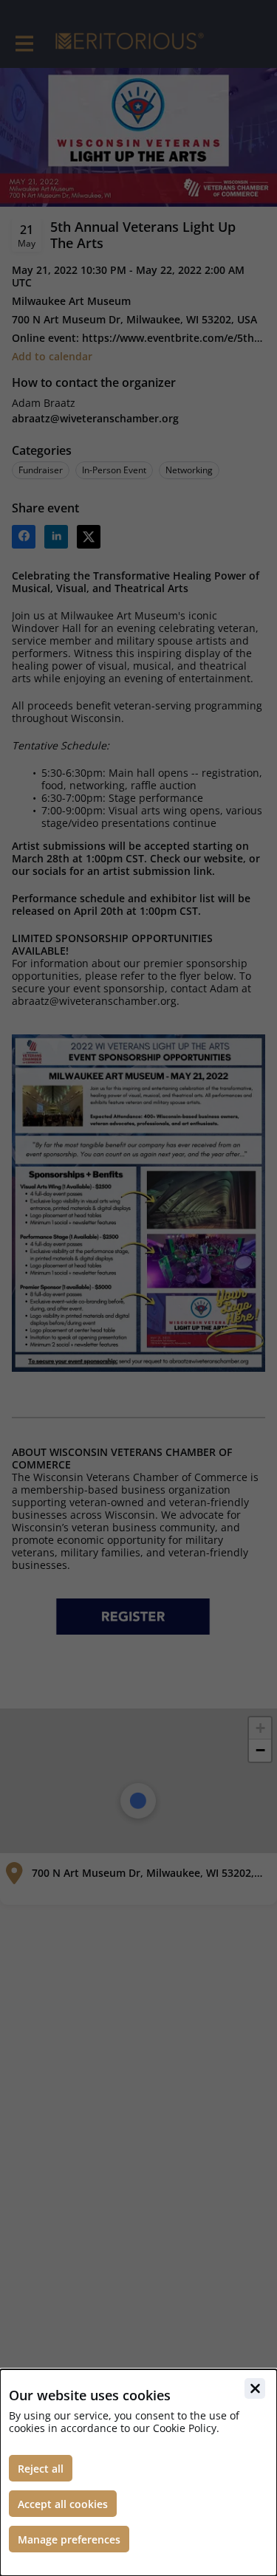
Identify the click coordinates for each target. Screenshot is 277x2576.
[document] (138, 2473)
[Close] (255, 2388)
